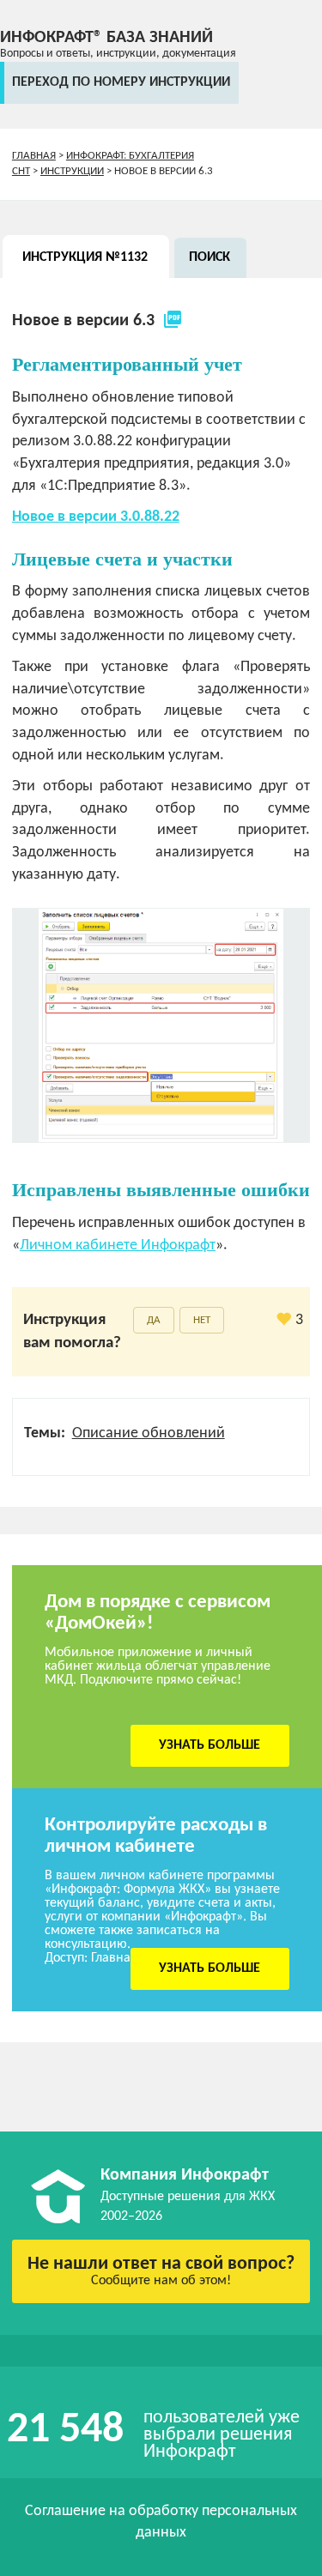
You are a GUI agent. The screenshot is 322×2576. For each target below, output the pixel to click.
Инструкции (72, 171)
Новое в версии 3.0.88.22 (96, 517)
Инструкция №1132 (85, 257)
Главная (34, 156)
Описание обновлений (149, 1433)
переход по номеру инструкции (121, 82)
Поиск (210, 257)
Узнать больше (210, 1745)
